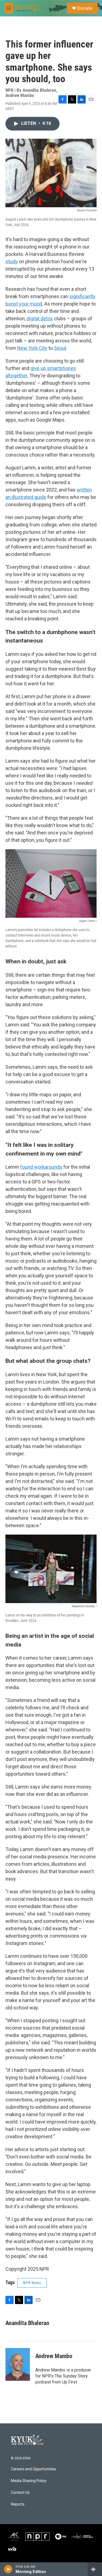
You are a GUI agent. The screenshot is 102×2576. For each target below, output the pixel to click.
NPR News (32, 2283)
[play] (8, 2569)
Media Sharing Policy (29, 2481)
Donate (85, 8)
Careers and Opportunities (33, 2469)
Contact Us (20, 2493)
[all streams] (95, 2569)
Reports (18, 2504)
